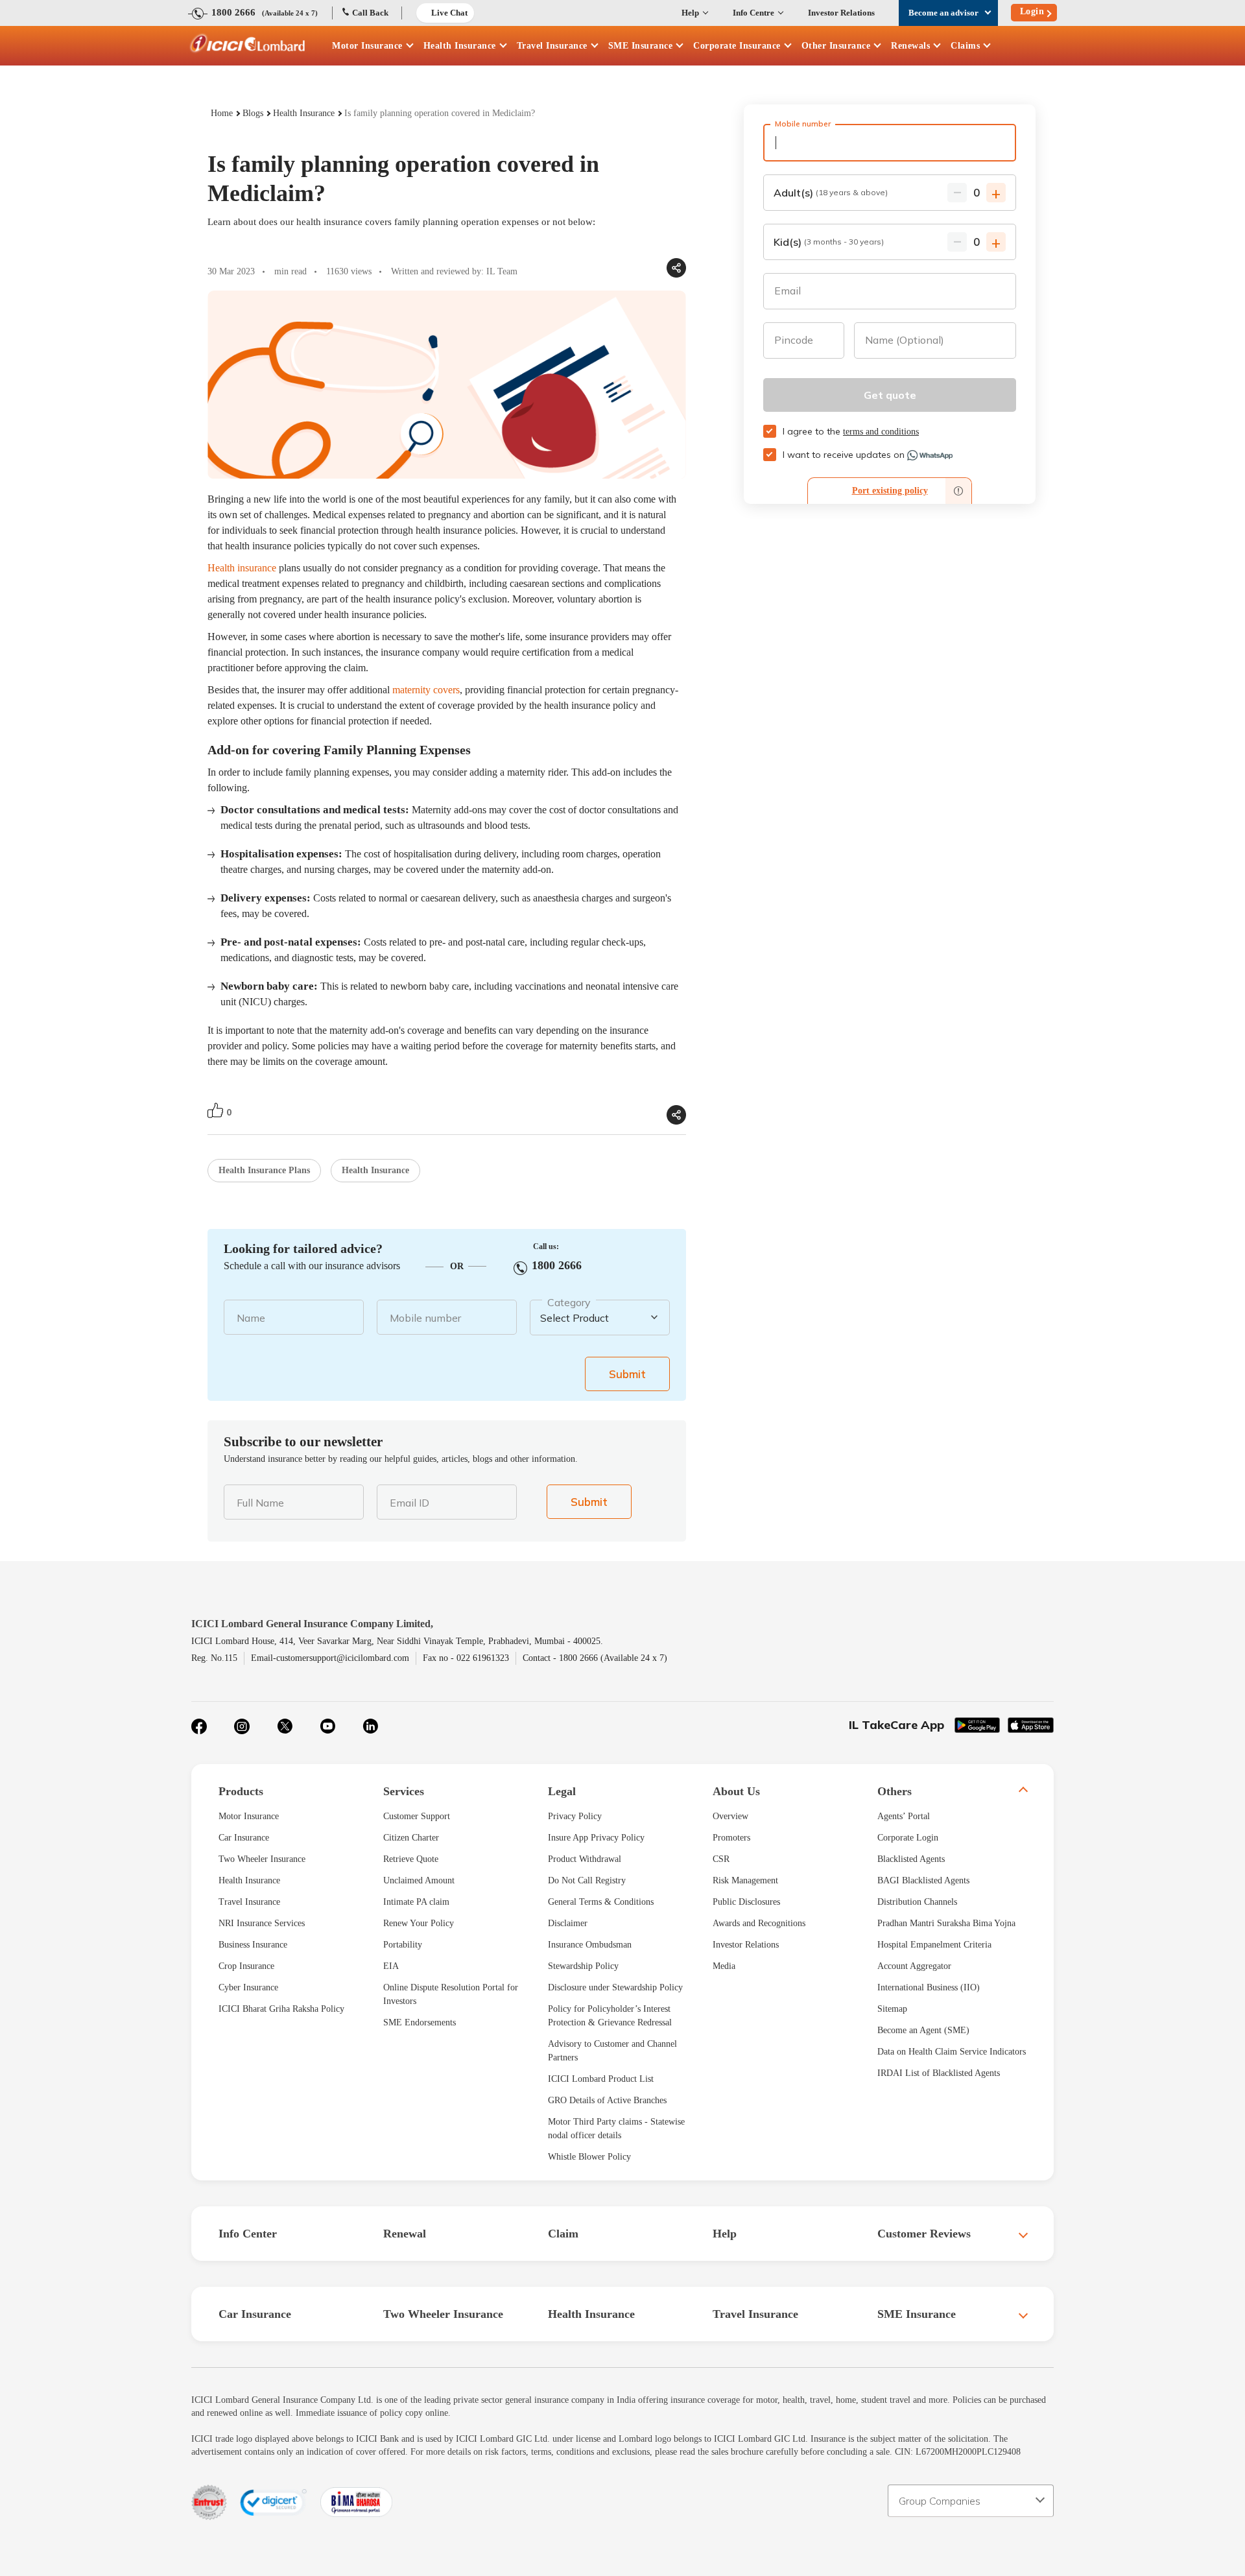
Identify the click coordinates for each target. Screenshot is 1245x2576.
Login (1032, 11)
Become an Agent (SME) (923, 2030)
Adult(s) (831, 193)
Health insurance (242, 568)
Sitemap (892, 2009)
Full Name (260, 1503)
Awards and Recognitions (759, 1923)
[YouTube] (327, 1726)
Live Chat (449, 13)
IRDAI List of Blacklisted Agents (939, 2073)
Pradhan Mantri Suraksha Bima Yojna (946, 1923)
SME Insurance (641, 46)
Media (724, 1966)
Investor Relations (841, 13)
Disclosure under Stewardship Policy (615, 1987)
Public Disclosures (746, 1902)
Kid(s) (829, 242)
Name (251, 1318)
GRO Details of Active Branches (607, 2100)
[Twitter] (285, 1726)
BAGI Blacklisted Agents (923, 1880)
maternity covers (426, 690)
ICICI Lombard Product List (601, 2079)
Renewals (910, 46)
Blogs (253, 113)
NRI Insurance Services (262, 1923)
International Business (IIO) (929, 1987)
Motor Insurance (367, 46)
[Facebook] (199, 1726)
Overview (730, 1816)
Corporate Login (908, 1838)
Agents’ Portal (904, 1816)
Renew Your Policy (419, 1923)
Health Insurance (460, 46)
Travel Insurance (552, 46)
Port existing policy (890, 491)
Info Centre (753, 13)
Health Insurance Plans (264, 1170)
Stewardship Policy (583, 1966)
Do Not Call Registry (587, 1880)
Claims (965, 46)
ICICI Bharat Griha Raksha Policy (281, 2009)
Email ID (409, 1503)
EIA (391, 1966)
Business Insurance (253, 1945)
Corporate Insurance (737, 46)
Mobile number (425, 1318)
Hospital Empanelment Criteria (934, 1945)
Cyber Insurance (248, 1987)
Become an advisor (943, 13)
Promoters (731, 1838)
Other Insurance (836, 46)
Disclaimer (568, 1923)
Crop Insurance (246, 1966)
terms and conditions (881, 432)
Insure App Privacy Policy (596, 1838)
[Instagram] (242, 1726)
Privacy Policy (575, 1816)
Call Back (370, 13)
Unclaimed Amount (419, 1880)
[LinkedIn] (370, 1726)
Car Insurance (244, 1838)
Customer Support (417, 1816)
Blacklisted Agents (911, 1859)
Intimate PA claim (416, 1902)
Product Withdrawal (585, 1859)
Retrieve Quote (411, 1859)
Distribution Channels (917, 1902)
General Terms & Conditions (601, 1902)
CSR (721, 1859)
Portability (403, 1945)
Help (690, 13)
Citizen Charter (411, 1838)
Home (222, 113)
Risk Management (745, 1880)
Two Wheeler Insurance (262, 1859)
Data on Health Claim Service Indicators (952, 2052)
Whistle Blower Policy (589, 2157)
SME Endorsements (420, 2022)
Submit (627, 1374)
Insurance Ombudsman (590, 1945)
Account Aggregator (914, 1966)
